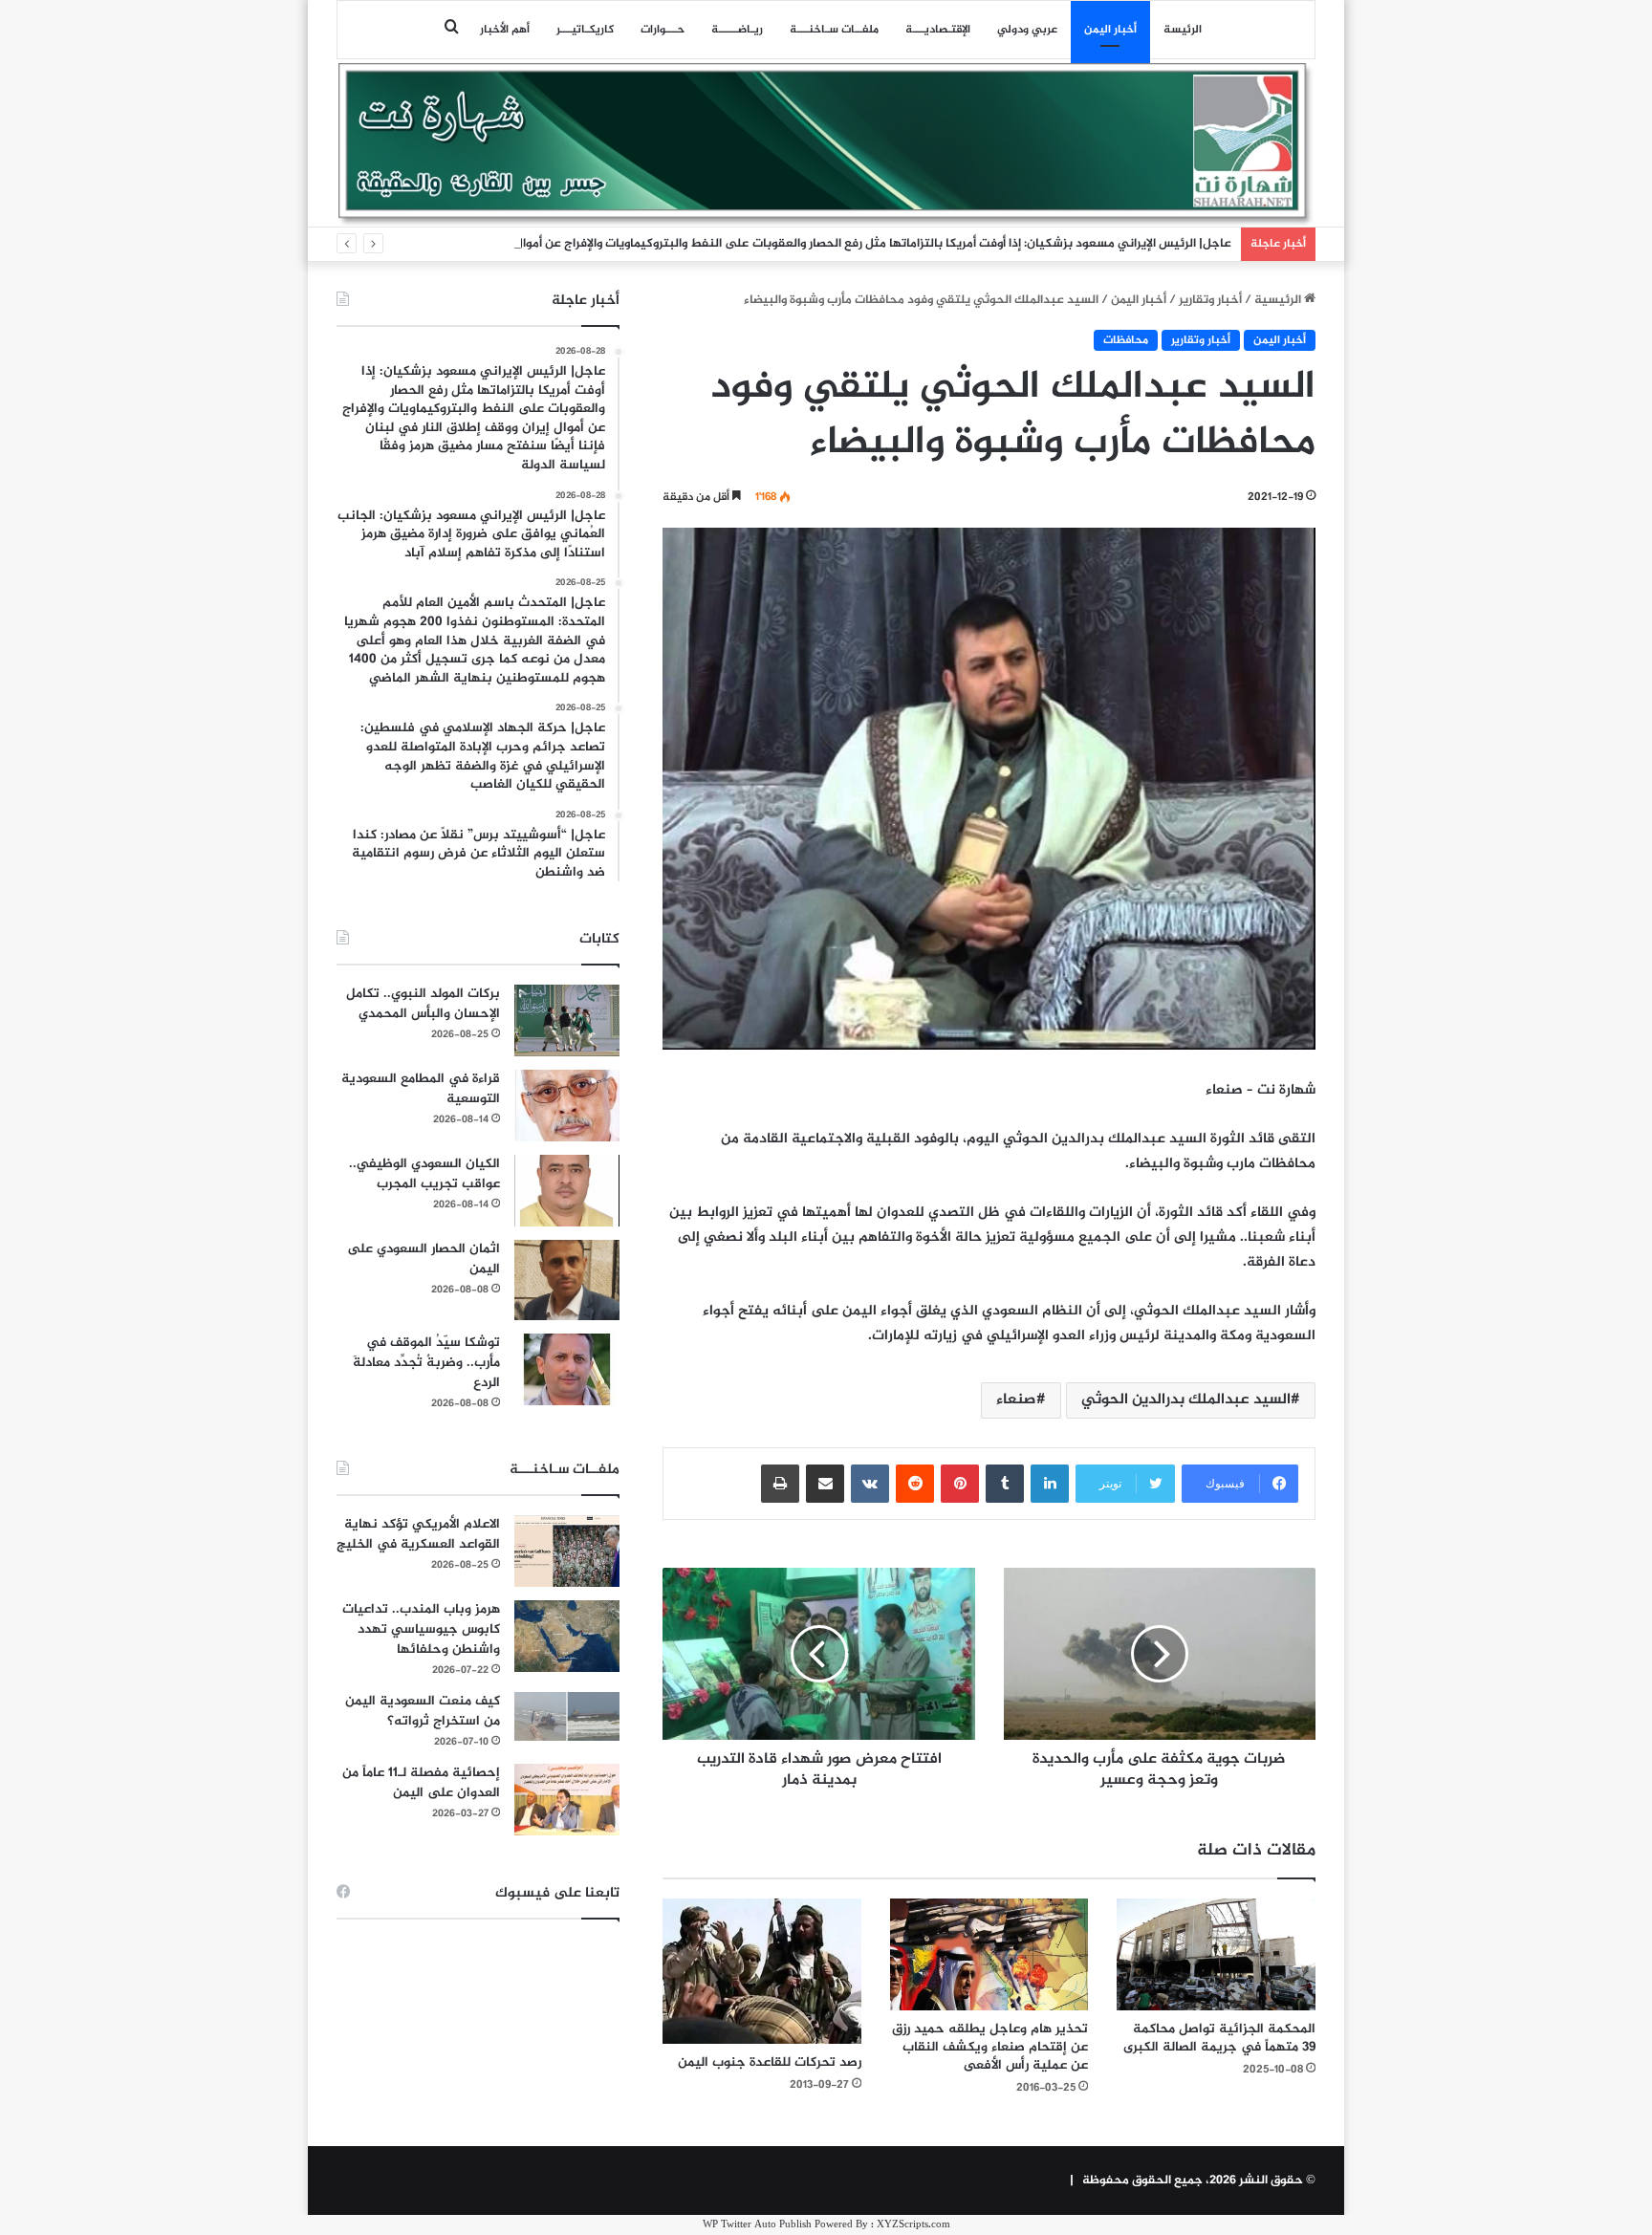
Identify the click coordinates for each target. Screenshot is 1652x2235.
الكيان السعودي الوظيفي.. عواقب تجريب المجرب (424, 1174)
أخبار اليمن (1110, 30)
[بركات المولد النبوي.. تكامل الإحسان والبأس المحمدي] (567, 1020)
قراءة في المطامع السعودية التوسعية (421, 1089)
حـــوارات (663, 30)
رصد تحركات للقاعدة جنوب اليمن (770, 2062)
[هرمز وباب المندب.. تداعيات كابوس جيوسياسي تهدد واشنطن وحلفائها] (567, 1636)
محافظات (1126, 340)
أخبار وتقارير (1210, 300)
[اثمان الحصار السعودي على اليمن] (567, 1280)
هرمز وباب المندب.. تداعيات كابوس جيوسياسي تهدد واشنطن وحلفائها (421, 1629)
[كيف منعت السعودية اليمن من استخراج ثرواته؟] (567, 1716)
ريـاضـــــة (737, 30)
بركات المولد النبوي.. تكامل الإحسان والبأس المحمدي (423, 1004)
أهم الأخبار (505, 30)
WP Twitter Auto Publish (757, 2225)
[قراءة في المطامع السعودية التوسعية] (567, 1106)
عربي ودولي (1027, 30)
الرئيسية (1279, 300)
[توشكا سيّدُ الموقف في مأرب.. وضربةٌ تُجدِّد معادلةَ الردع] (567, 1369)
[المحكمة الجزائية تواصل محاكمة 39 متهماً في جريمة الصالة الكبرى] (1216, 1954)
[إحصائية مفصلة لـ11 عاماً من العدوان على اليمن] (567, 1800)
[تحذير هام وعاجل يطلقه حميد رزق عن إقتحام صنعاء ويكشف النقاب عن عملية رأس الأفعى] (989, 1954)
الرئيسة (1183, 30)
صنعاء (1016, 1400)
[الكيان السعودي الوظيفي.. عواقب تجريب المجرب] (567, 1191)
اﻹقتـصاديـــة (938, 30)
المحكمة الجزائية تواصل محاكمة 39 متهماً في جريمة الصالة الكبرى (1219, 2038)
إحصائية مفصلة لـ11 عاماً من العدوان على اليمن (421, 1783)
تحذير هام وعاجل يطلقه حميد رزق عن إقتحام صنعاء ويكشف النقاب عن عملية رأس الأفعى (990, 2047)
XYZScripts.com (913, 2225)
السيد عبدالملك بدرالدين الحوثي (1186, 1400)
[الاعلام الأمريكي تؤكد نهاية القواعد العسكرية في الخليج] (567, 1551)
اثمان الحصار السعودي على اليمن (424, 1259)
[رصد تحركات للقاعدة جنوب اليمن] (762, 1971)
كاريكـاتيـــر (585, 30)
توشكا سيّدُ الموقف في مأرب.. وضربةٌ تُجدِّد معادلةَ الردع (426, 1363)
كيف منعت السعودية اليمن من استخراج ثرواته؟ (423, 1711)
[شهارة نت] (826, 144)
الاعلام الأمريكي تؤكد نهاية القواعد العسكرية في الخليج (418, 1534)
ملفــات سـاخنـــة (834, 30)
